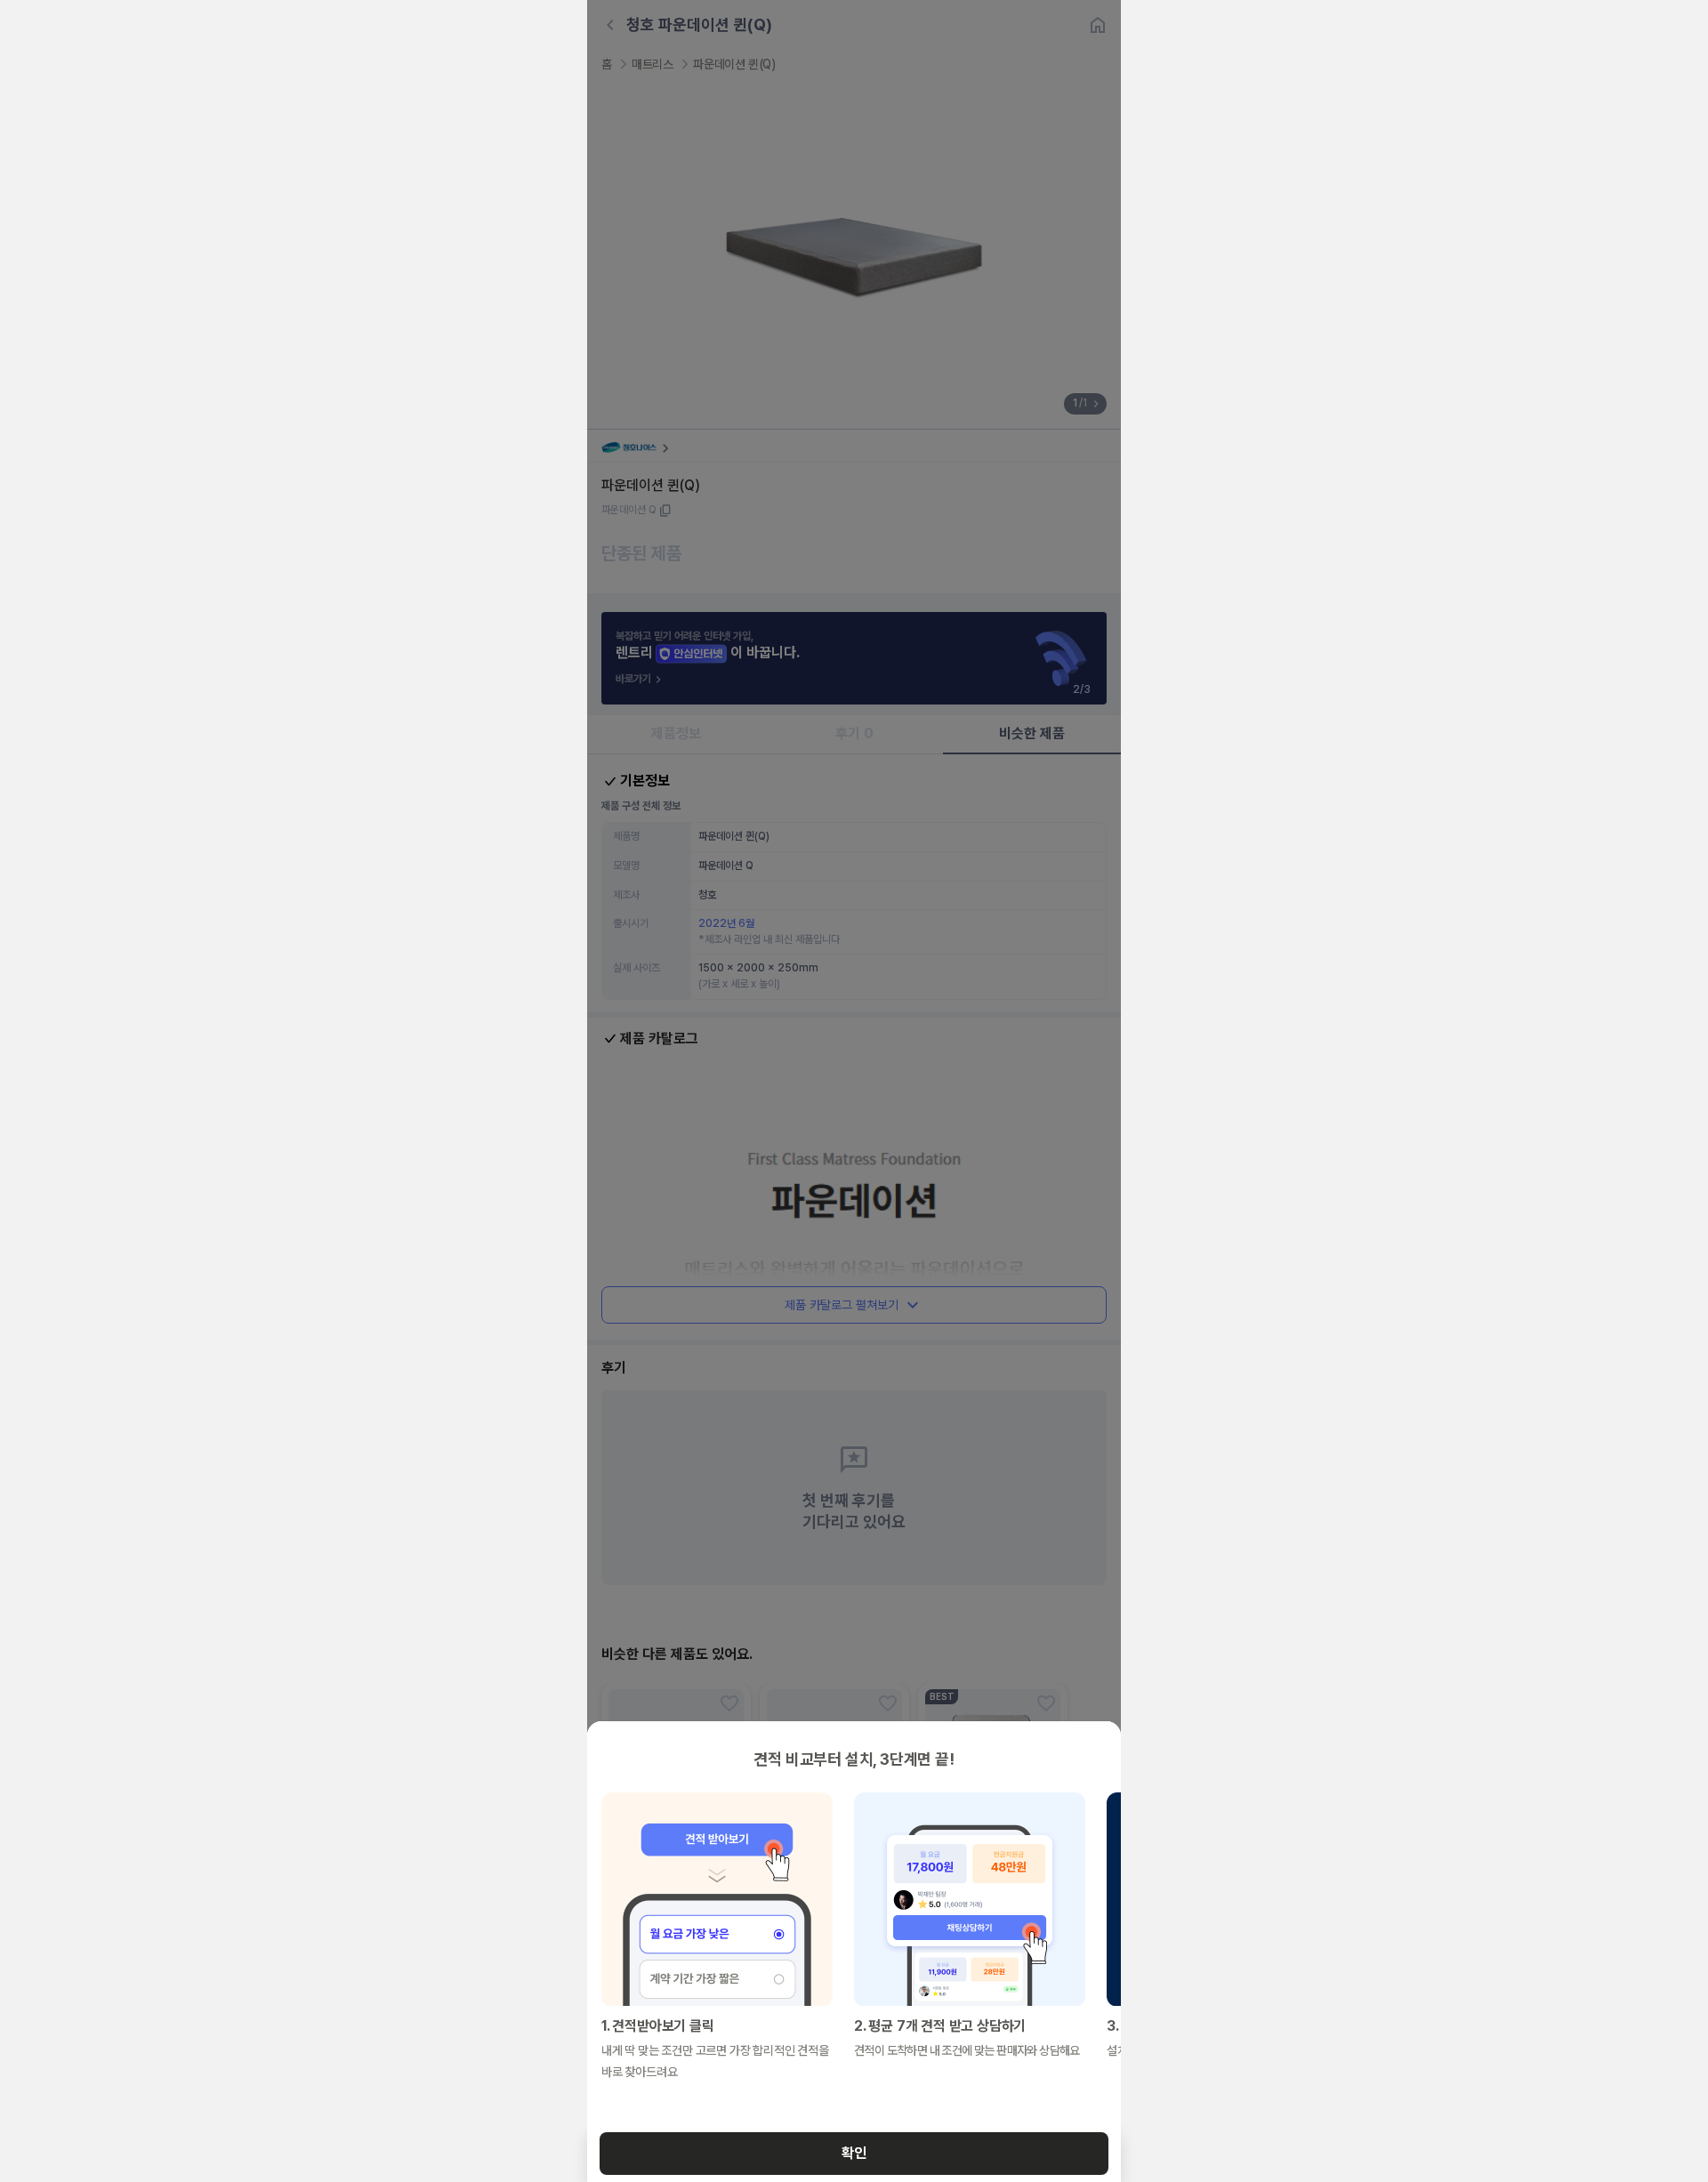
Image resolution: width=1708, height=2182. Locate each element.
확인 (854, 2153)
